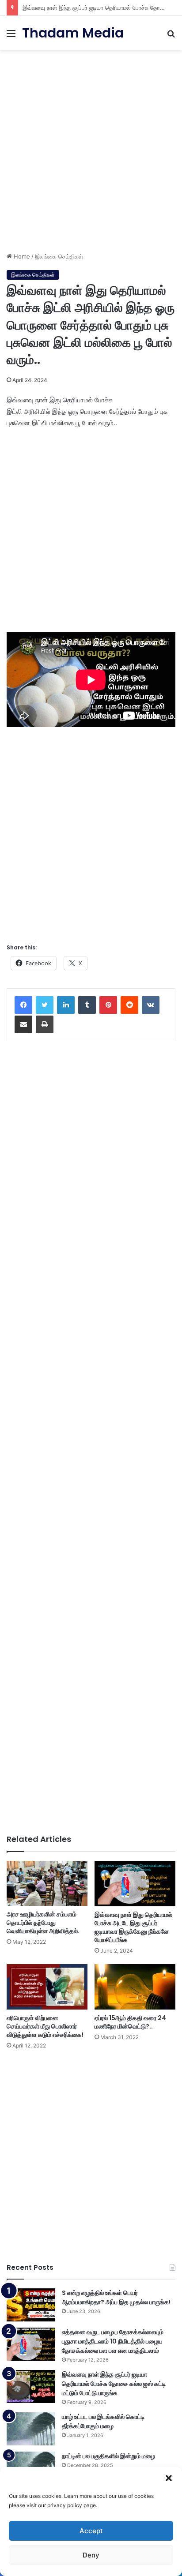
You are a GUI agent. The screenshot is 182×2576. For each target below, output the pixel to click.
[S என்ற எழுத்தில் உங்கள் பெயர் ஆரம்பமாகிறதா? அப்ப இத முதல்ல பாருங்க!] (31, 2305)
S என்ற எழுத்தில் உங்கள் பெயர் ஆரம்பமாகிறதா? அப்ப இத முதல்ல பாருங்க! (116, 2297)
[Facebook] (23, 1005)
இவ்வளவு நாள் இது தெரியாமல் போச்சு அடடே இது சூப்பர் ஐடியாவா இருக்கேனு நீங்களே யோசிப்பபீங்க (133, 1927)
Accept (91, 2531)
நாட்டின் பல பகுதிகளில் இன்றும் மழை (108, 2456)
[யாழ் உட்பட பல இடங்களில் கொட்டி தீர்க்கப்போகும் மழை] (31, 2429)
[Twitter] (45, 1005)
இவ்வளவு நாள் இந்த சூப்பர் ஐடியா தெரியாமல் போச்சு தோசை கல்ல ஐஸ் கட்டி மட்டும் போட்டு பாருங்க (114, 2384)
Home (21, 256)
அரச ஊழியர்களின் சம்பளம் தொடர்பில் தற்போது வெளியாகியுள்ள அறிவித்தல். (43, 1923)
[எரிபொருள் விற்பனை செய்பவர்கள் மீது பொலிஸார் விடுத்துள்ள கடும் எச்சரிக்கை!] (47, 1987)
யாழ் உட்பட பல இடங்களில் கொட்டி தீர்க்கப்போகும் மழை (103, 2421)
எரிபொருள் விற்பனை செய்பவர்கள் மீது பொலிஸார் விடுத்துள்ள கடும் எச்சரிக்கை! (45, 2026)
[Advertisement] (91, 148)
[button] (169, 2478)
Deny (91, 2555)
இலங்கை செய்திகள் (59, 256)
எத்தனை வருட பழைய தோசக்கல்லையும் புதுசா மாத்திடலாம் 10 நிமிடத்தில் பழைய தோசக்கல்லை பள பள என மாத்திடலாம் (113, 2341)
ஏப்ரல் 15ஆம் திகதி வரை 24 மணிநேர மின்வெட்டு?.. (130, 2022)
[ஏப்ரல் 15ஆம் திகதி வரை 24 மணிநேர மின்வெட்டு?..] (135, 1987)
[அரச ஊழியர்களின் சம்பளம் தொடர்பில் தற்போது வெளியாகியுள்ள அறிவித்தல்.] (47, 1884)
